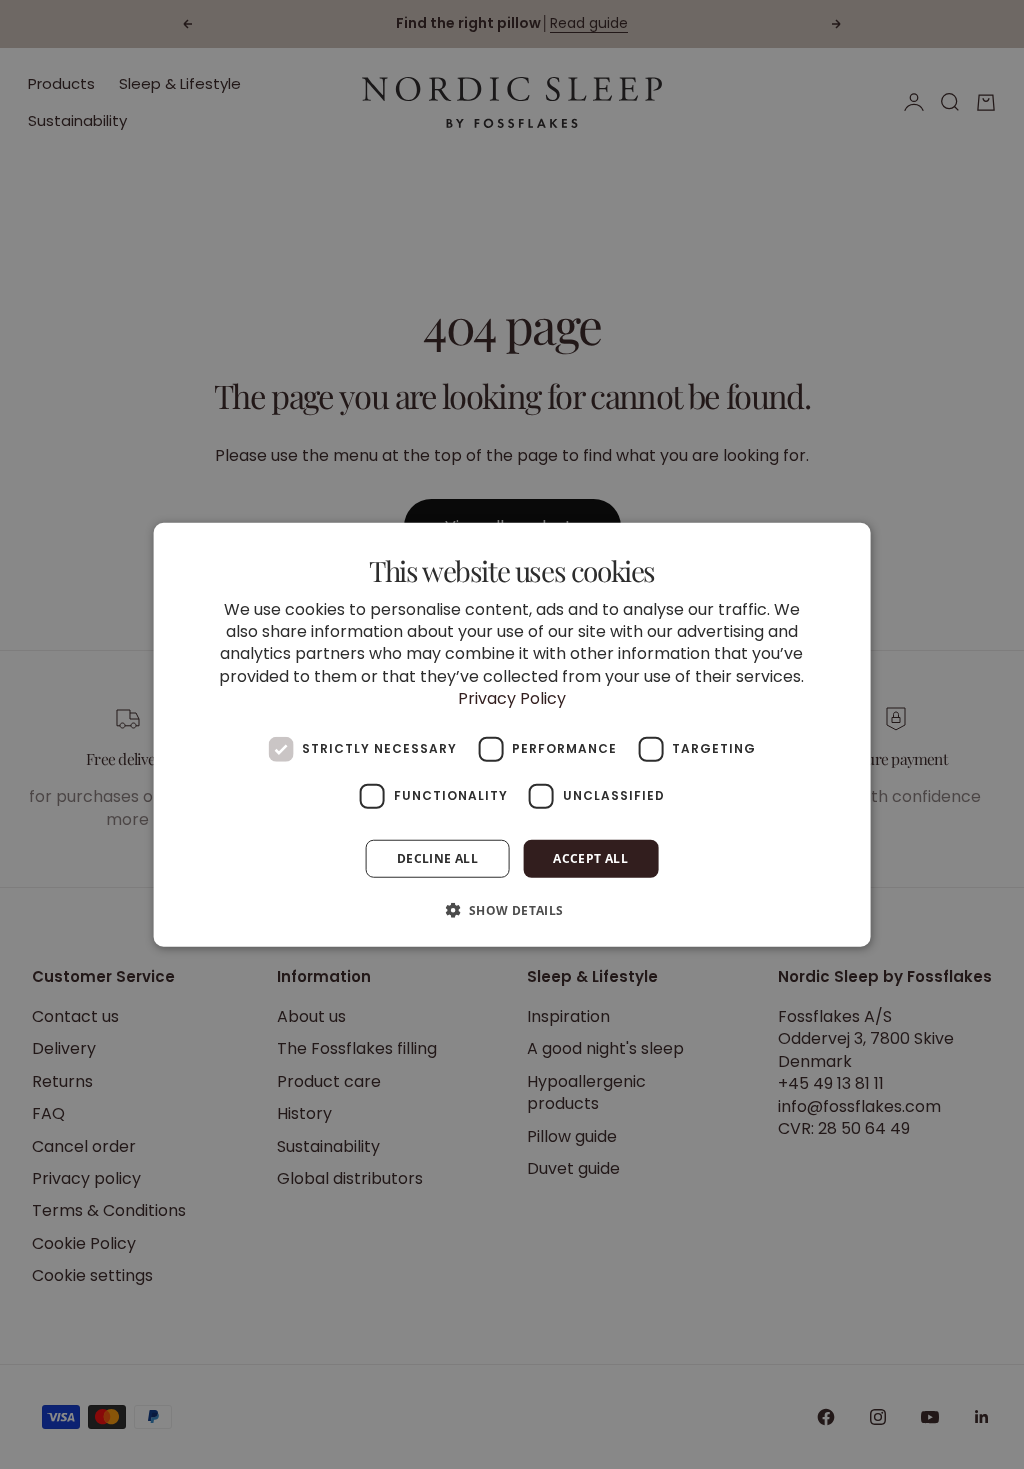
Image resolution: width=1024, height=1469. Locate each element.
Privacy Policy (512, 698)
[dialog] (512, 734)
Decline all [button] (437, 857)
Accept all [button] (590, 857)
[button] (511, 910)
